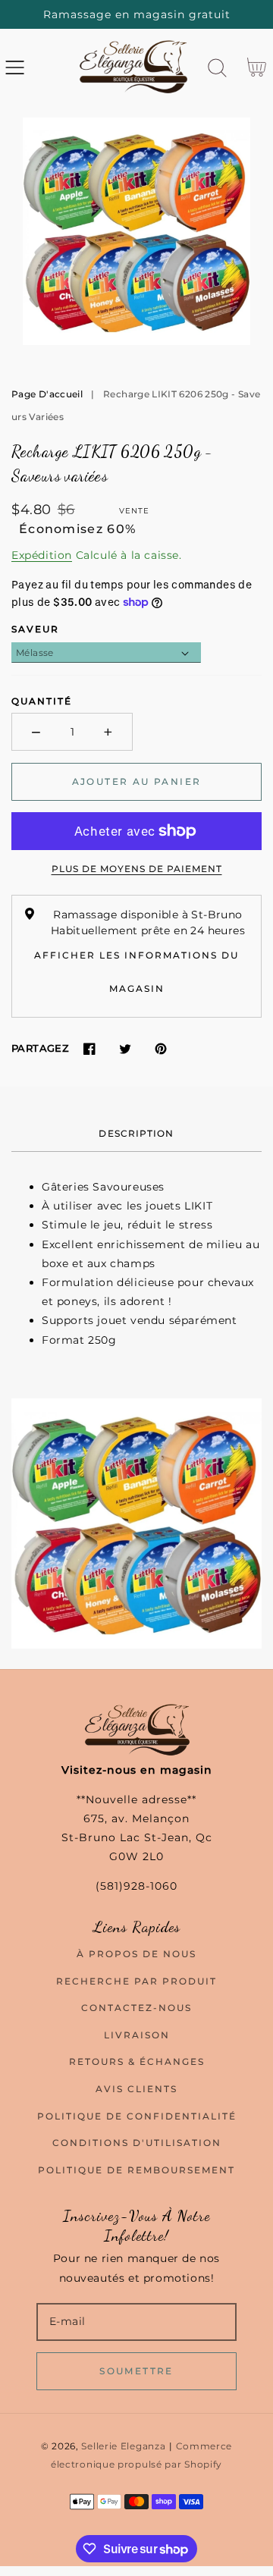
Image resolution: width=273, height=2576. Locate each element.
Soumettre (136, 2371)
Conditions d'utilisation (137, 2143)
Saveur (35, 629)
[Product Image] (136, 231)
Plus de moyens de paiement (137, 869)
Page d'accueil (47, 394)
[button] (15, 68)
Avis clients (136, 2089)
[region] (136, 14)
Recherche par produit (136, 1981)
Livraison (137, 2035)
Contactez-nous (136, 2008)
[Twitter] (125, 1048)
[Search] (217, 68)
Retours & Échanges (137, 2061)
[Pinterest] (160, 1048)
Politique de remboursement (136, 2170)
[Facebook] (89, 1048)
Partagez (40, 1048)
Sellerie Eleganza (123, 2446)
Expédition (42, 555)
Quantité (42, 701)
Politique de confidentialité (137, 2116)
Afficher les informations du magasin (136, 972)
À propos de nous (136, 1954)
